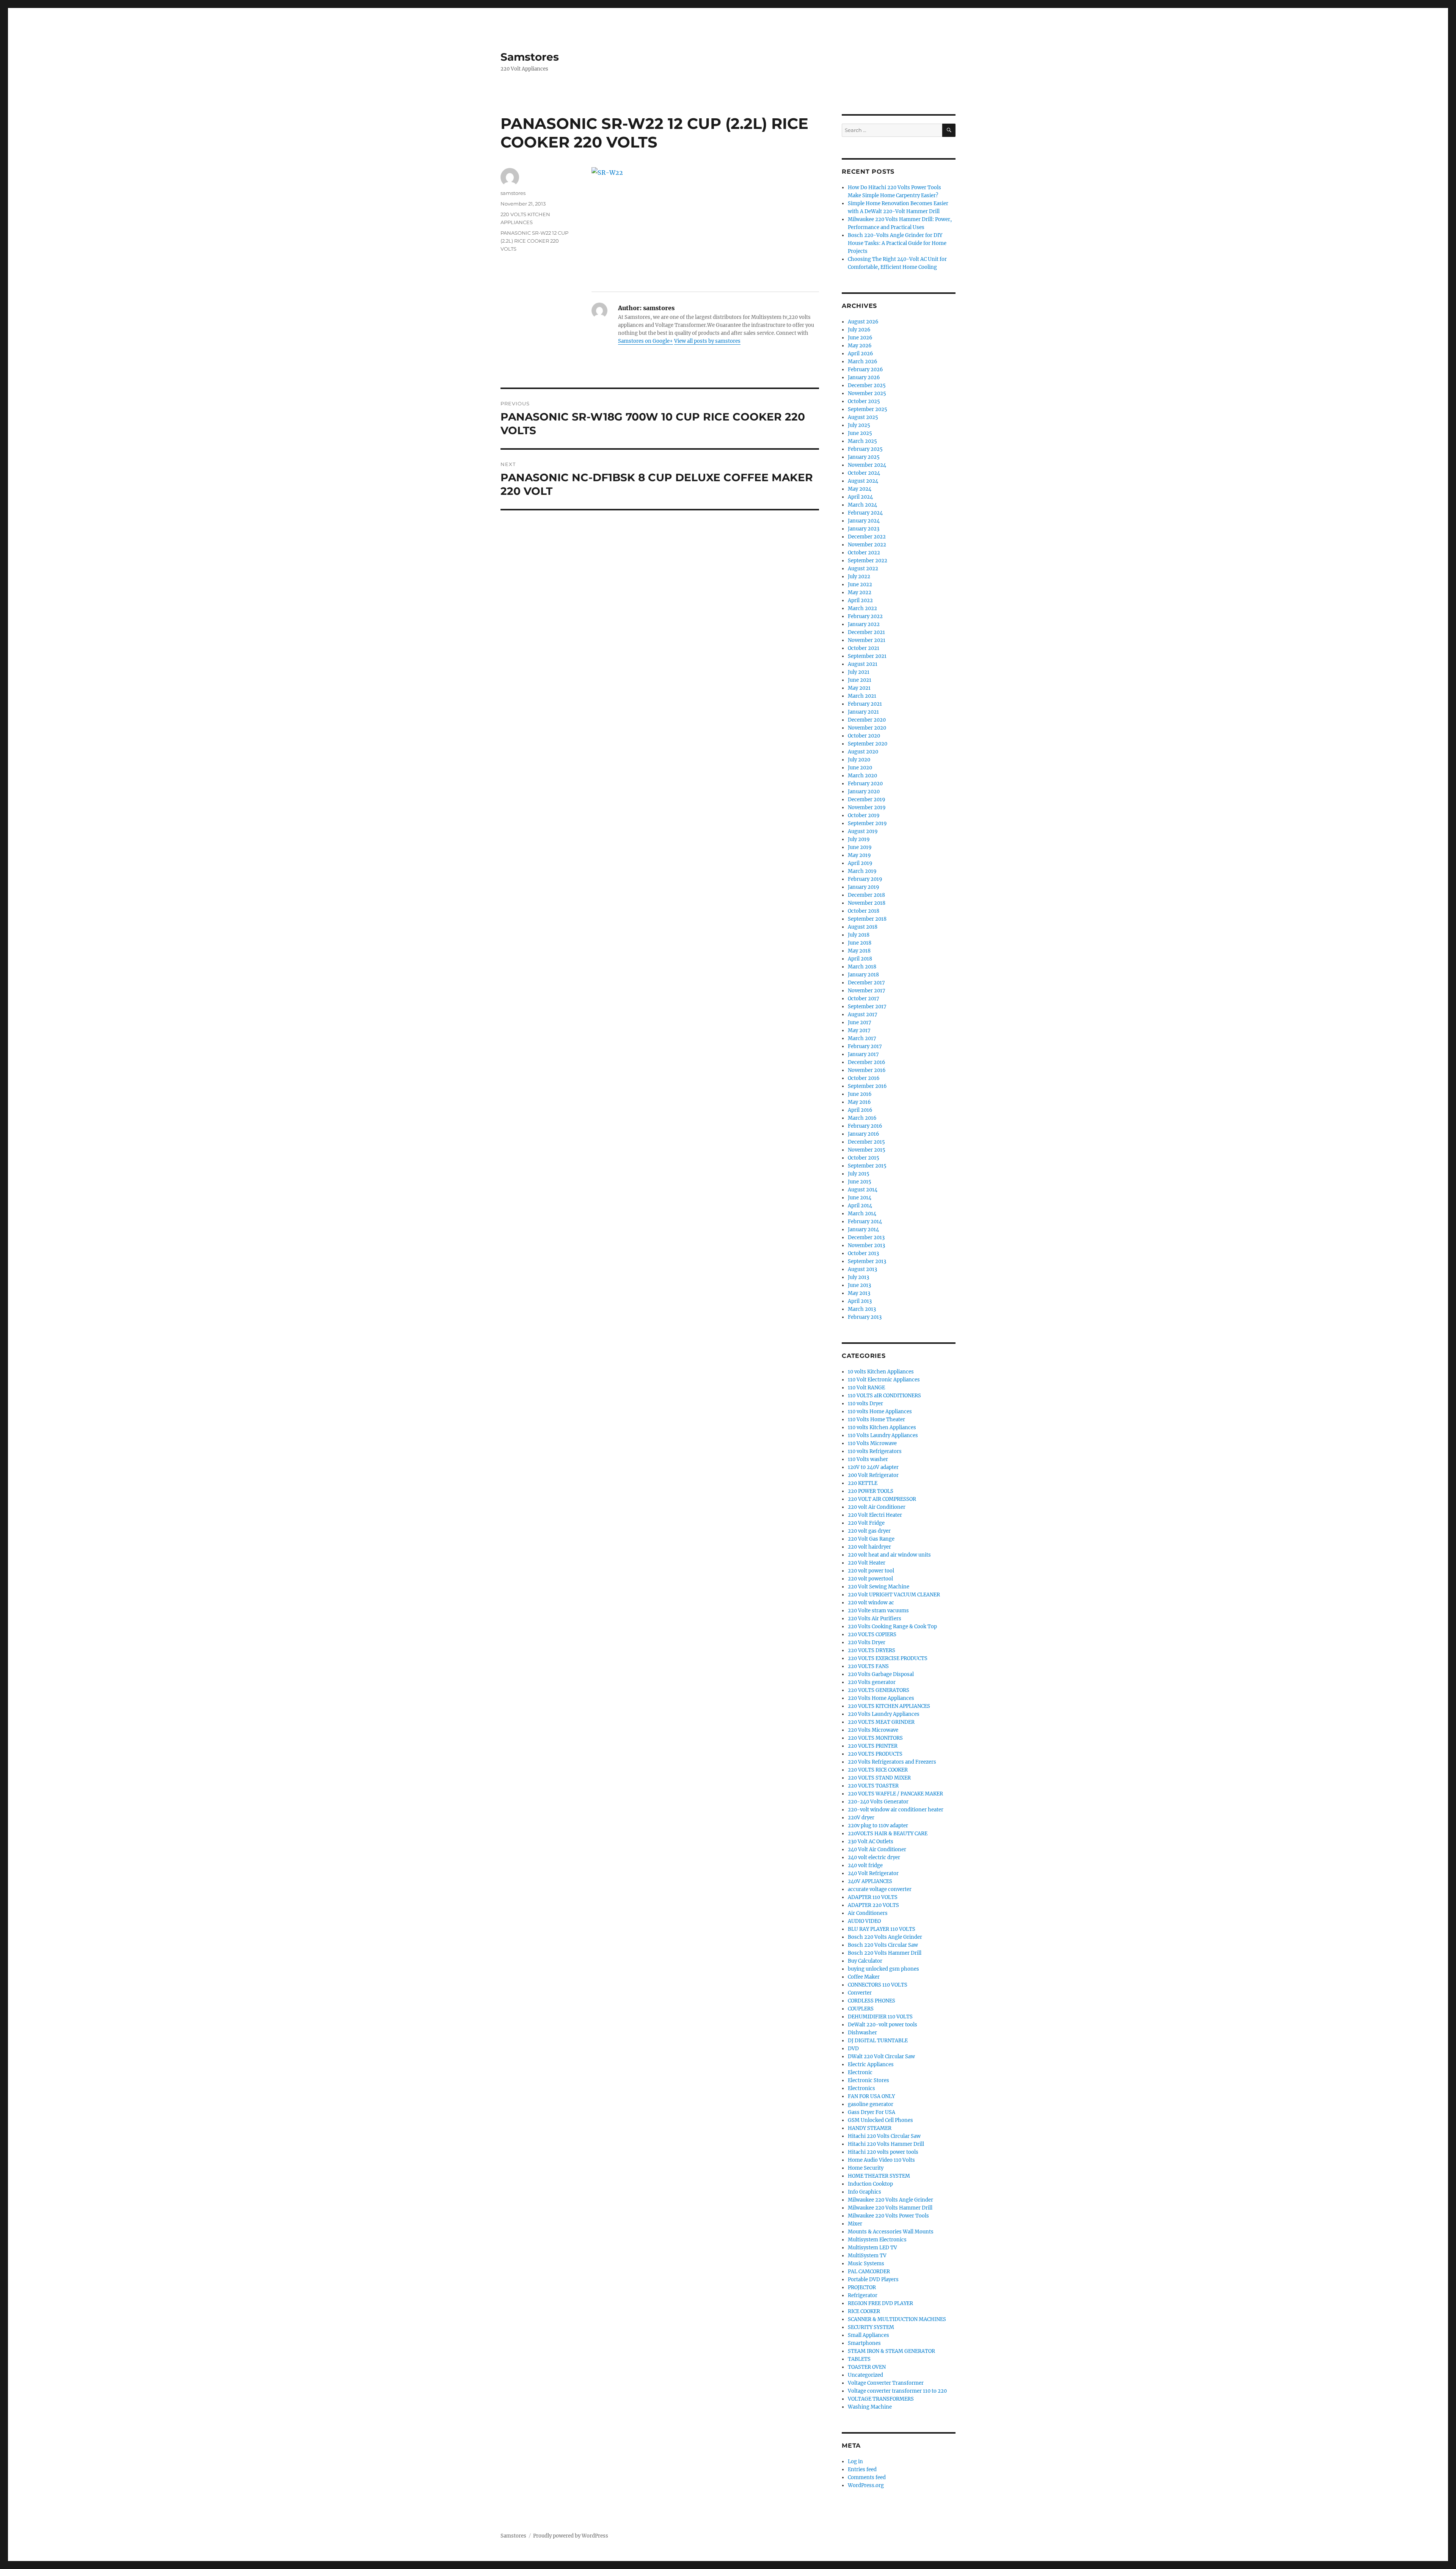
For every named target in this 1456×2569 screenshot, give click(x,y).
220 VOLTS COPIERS (872, 1634)
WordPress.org (866, 2485)
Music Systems (866, 2264)
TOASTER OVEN (867, 2367)
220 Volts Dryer (867, 1642)
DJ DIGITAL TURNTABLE (878, 2041)
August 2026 (863, 322)
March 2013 (862, 1309)
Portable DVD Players (873, 2279)
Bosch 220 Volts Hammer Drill (885, 1953)
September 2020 (868, 744)
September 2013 (867, 1261)
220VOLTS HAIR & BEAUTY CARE (888, 1834)
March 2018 (862, 967)
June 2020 (860, 768)
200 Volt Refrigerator (873, 1475)
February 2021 (865, 704)
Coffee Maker (864, 1977)
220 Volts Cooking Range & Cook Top (892, 1627)
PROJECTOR (862, 2287)
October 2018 (864, 911)
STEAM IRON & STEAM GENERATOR (891, 2351)
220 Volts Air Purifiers (875, 1619)
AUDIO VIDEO (864, 1921)
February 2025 (865, 449)
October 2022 (864, 553)
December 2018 (866, 895)
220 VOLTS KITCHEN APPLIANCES (889, 1706)
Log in (855, 2462)
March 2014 (862, 1214)
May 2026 (860, 346)
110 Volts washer (868, 1459)
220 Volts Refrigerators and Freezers (892, 1762)
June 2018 (860, 943)
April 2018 (860, 959)
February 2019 (865, 879)
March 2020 (862, 776)
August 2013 (862, 1269)
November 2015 (867, 1150)
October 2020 (864, 736)
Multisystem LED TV (872, 2248)
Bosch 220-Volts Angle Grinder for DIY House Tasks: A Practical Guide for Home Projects (897, 243)
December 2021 (866, 632)
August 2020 (863, 752)
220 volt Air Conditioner (877, 1507)
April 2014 (860, 1206)
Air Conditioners (868, 1913)
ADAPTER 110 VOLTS (873, 1897)
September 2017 (867, 1007)
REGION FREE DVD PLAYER (880, 2303)
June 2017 (860, 1022)
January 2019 (864, 887)
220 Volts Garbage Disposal (881, 1674)
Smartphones (864, 2343)
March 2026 (863, 362)
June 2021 (860, 680)
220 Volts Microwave (873, 1730)
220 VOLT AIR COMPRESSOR (882, 1499)
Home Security (866, 2168)
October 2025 (864, 401)
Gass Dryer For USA (872, 2112)
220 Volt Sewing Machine (879, 1587)
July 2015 (859, 1174)
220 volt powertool (870, 1579)
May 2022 (860, 592)
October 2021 (864, 648)
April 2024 (860, 497)
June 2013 (859, 1285)
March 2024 (862, 505)
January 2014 (863, 1230)
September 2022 (868, 561)
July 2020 (859, 760)
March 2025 (862, 441)
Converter (860, 1993)
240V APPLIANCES (870, 1881)
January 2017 (863, 1054)
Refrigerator (863, 2295)
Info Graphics (864, 2192)
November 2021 (867, 640)
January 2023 (864, 529)
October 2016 (864, 1078)
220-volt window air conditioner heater (896, 1810)
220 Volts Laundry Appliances (884, 1714)
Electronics (861, 2088)
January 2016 (864, 1134)
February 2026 (865, 370)
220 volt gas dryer (869, 1531)
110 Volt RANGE (866, 1388)
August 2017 (863, 1015)
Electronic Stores (868, 2080)
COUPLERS (861, 2009)
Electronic (860, 2072)
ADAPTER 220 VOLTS (873, 1905)
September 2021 (867, 656)
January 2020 (864, 792)
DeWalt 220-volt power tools (883, 2025)
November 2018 (867, 903)
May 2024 (860, 489)
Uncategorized (865, 2375)
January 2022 (864, 624)
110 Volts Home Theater (876, 1419)
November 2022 (867, 545)
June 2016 (860, 1094)
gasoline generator (871, 2104)
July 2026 (859, 330)
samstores (513, 193)
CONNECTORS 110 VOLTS (878, 1985)
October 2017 (864, 999)
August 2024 (863, 481)
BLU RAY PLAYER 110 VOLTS (882, 1929)
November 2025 (867, 393)
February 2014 (865, 1222)
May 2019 (859, 855)
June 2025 (860, 433)
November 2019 (867, 807)
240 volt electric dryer (874, 1857)
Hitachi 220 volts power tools (883, 2152)
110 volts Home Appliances (880, 1412)
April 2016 (860, 1110)
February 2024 (865, 513)
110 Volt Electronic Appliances (884, 1380)
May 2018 (859, 951)
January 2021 (863, 712)
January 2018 (863, 975)
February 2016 (865, 1126)
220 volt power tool (871, 1571)
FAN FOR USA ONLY (871, 2096)
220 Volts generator (872, 1682)
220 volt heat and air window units (889, 1555)
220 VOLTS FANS (868, 1666)
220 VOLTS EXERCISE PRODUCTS (888, 1658)
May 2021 (859, 688)
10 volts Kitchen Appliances (881, 1372)
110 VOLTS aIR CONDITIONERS (884, 1396)
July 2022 (859, 577)
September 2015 (867, 1166)
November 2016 (867, 1070)
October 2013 (863, 1253)
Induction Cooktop (870, 2184)
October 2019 (864, 815)
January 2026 (864, 377)
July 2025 (859, 425)
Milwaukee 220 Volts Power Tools (888, 2216)
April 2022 (860, 600)
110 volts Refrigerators (875, 1451)
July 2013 (858, 1277)
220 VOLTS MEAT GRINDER (881, 1722)
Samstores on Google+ (646, 341)
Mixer (855, 2224)
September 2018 (867, 919)
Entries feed (862, 2469)
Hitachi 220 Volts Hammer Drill (886, 2144)
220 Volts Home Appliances (881, 1698)
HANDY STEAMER (870, 2128)
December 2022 (867, 537)
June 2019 (860, 847)
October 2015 (864, 1158)
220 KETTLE (863, 1483)
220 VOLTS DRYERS (872, 1650)
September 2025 (868, 409)
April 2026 (861, 354)
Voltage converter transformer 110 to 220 (897, 2391)
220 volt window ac (871, 1603)
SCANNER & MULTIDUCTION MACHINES (897, 2319)
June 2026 (860, 338)
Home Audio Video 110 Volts (881, 2160)
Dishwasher (862, 2033)
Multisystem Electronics (877, 2240)
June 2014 (860, 1198)
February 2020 (865, 784)
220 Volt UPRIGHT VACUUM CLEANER (894, 1595)
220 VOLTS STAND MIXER (879, 1778)
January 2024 (864, 521)
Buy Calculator (865, 1961)
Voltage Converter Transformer (886, 2383)
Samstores (530, 57)
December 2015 (866, 1142)
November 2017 (867, 991)
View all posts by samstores (707, 341)
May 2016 (859, 1102)
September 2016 (867, 1086)
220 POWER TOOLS (871, 1491)
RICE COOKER (864, 2311)
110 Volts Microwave (872, 1443)
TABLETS (859, 2359)
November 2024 (867, 465)
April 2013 (860, 1301)
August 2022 (863, 569)
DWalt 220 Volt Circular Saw (881, 2057)
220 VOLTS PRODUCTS (875, 1754)
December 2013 (866, 1237)
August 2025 (863, 417)
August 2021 (863, 664)
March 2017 (862, 1038)
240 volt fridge (865, 1865)
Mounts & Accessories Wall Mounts (891, 2232)
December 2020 (867, 720)
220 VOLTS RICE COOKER (878, 1770)
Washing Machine (870, 2407)
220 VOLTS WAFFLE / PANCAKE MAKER (895, 1794)
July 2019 (859, 839)
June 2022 (860, 585)
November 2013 (866, 1245)
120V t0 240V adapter (873, 1467)
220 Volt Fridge (866, 1523)
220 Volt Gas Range (871, 1539)
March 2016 (862, 1118)
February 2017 (865, 1046)
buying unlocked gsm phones (883, 1969)
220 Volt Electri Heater (875, 1515)
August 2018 (863, 927)
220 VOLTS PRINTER (873, 1746)
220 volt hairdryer (869, 1547)
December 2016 (867, 1062)
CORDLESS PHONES (872, 2001)
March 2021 (862, 696)
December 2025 (867, 385)
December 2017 (866, 983)
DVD (853, 2049)
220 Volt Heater (867, 1563)
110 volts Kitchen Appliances (882, 1427)
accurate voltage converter (880, 1889)
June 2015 (860, 1182)
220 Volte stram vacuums (878, 1611)
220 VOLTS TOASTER (873, 1786)
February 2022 (865, 616)
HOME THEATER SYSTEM (879, 2176)
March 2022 (862, 608)
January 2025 (864, 457)
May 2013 (859, 1293)
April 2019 (860, 863)
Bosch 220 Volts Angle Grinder (885, 1937)
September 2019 (867, 823)
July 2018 (859, 935)
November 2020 (867, 728)
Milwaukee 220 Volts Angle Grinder (890, 2200)
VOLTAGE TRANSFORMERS (881, 2399)
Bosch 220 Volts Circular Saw (883, 1945)
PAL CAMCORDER (869, 2272)
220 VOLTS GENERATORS (879, 1690)
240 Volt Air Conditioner (877, 1849)
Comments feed (867, 2477)
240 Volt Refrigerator (873, 1873)
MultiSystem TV (867, 2256)
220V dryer (861, 1818)
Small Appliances (868, 2335)
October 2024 (864, 473)
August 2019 (863, 831)
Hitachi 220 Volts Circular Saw (884, 2136)
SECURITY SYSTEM (871, 2327)
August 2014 (863, 1190)
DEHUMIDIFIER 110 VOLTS (880, 2017)
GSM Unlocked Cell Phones (880, 2120)
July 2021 (859, 672)
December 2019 (867, 800)
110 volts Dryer (865, 1404)
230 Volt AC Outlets (871, 1842)
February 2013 (865, 1317)
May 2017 (859, 1030)
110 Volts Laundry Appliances (883, 1435)
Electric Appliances (871, 2064)
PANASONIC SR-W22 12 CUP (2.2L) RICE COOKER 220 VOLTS (534, 241)
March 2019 (862, 871)
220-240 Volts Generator (878, 1802)
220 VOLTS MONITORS (875, 1738)
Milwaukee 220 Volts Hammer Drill (890, 2208)
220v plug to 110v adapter (878, 1826)
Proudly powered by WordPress (571, 2536)
